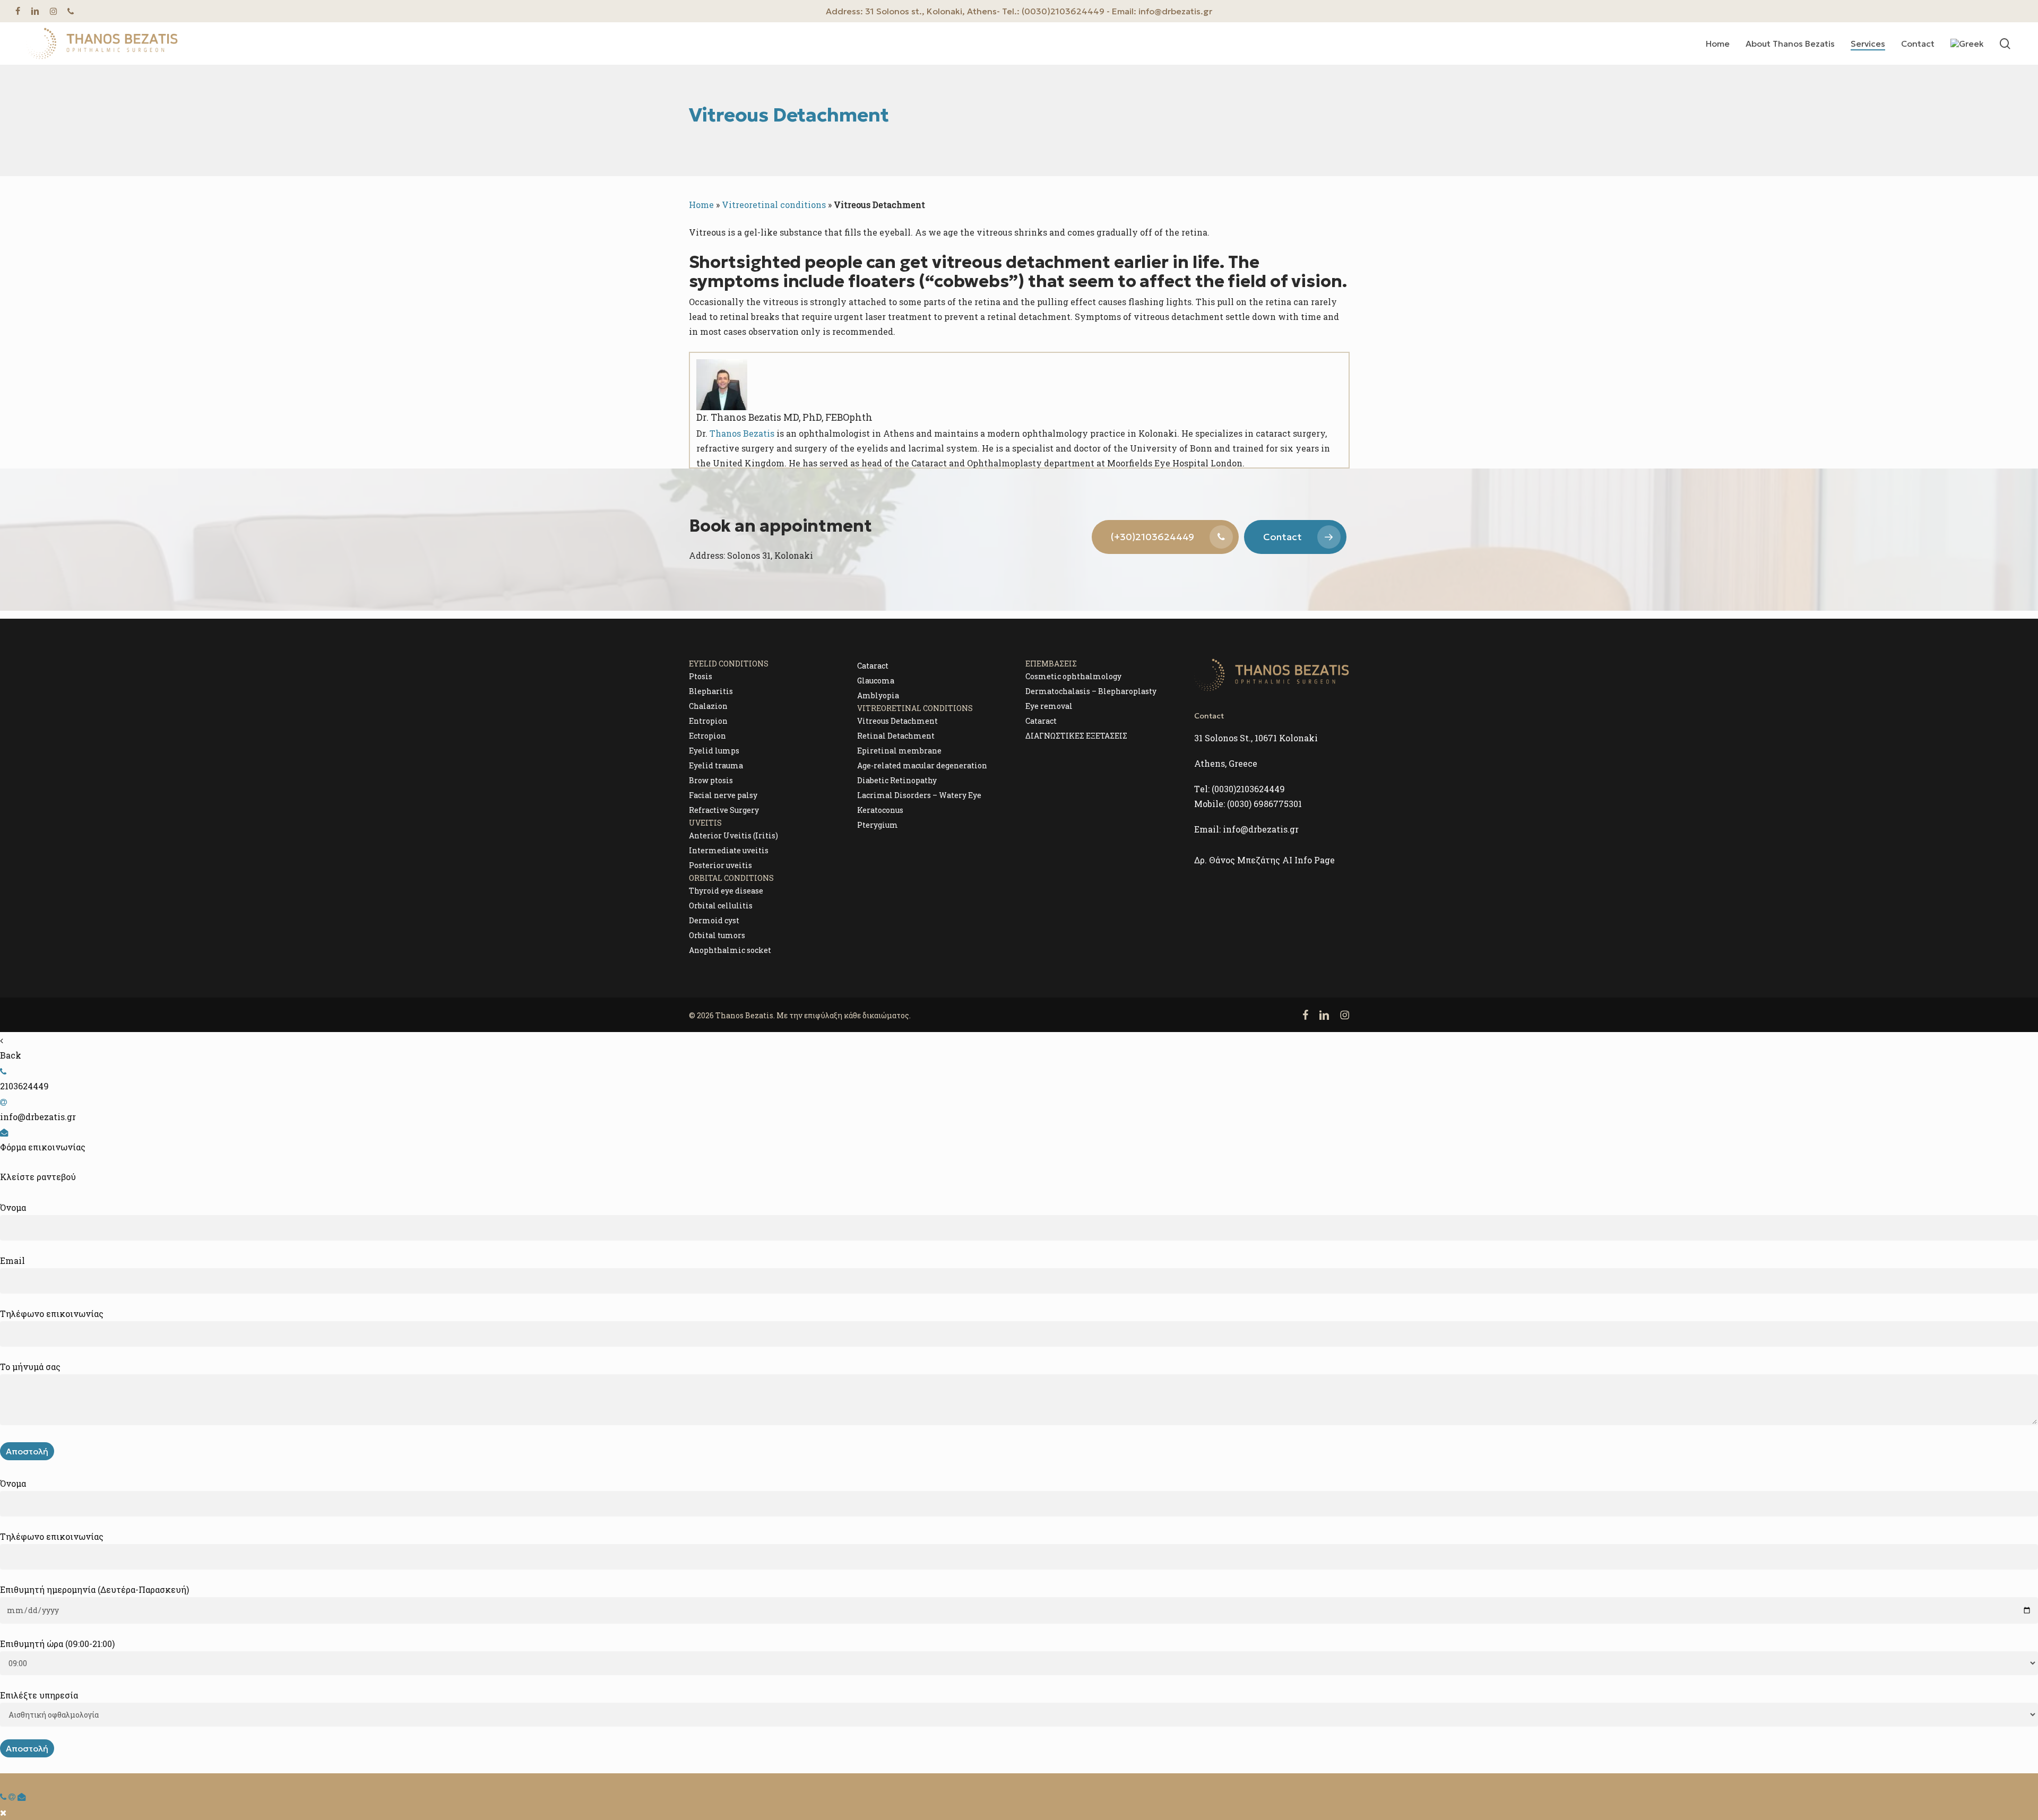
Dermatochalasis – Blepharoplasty (1091, 691)
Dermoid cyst (714, 920)
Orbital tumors (717, 935)
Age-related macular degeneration (922, 765)
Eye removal (1049, 706)
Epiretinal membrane (899, 751)
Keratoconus (880, 810)
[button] (1165, 537)
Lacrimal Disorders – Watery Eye (919, 795)
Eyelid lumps (714, 751)
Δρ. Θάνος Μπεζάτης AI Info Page (1264, 860)
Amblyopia (878, 695)
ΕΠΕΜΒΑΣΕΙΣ (1051, 664)
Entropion (708, 721)
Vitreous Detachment (897, 721)
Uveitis (705, 823)
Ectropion (707, 736)
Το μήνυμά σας (30, 1367)
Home (701, 205)
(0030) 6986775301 (1264, 804)
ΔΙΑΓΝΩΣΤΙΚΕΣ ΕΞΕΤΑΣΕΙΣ (1076, 736)
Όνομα (13, 1207)
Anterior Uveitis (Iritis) (733, 835)
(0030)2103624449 (1248, 789)
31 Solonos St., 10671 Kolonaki (1256, 738)
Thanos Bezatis (742, 433)
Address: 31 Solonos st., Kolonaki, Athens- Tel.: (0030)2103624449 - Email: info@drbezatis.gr (1019, 11)
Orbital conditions (731, 878)
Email (12, 1260)
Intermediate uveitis (729, 850)
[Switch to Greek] (1967, 44)
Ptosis (701, 676)
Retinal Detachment (896, 736)
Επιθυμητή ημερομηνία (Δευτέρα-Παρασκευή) (94, 1589)
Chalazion (708, 706)
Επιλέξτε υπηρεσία (39, 1695)
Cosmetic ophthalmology (1073, 676)
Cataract (873, 666)
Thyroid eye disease (726, 891)
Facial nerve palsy (723, 795)
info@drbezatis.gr (1261, 829)
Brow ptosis (711, 780)
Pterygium (878, 825)
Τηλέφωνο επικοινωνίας (52, 1314)
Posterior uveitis (720, 865)
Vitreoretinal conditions (774, 205)
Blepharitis (711, 691)
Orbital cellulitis (721, 905)
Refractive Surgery (724, 810)
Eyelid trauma (716, 765)
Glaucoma (876, 681)
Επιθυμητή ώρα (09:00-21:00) (57, 1644)
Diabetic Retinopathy (897, 780)
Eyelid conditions (729, 664)
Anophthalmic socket (730, 950)
